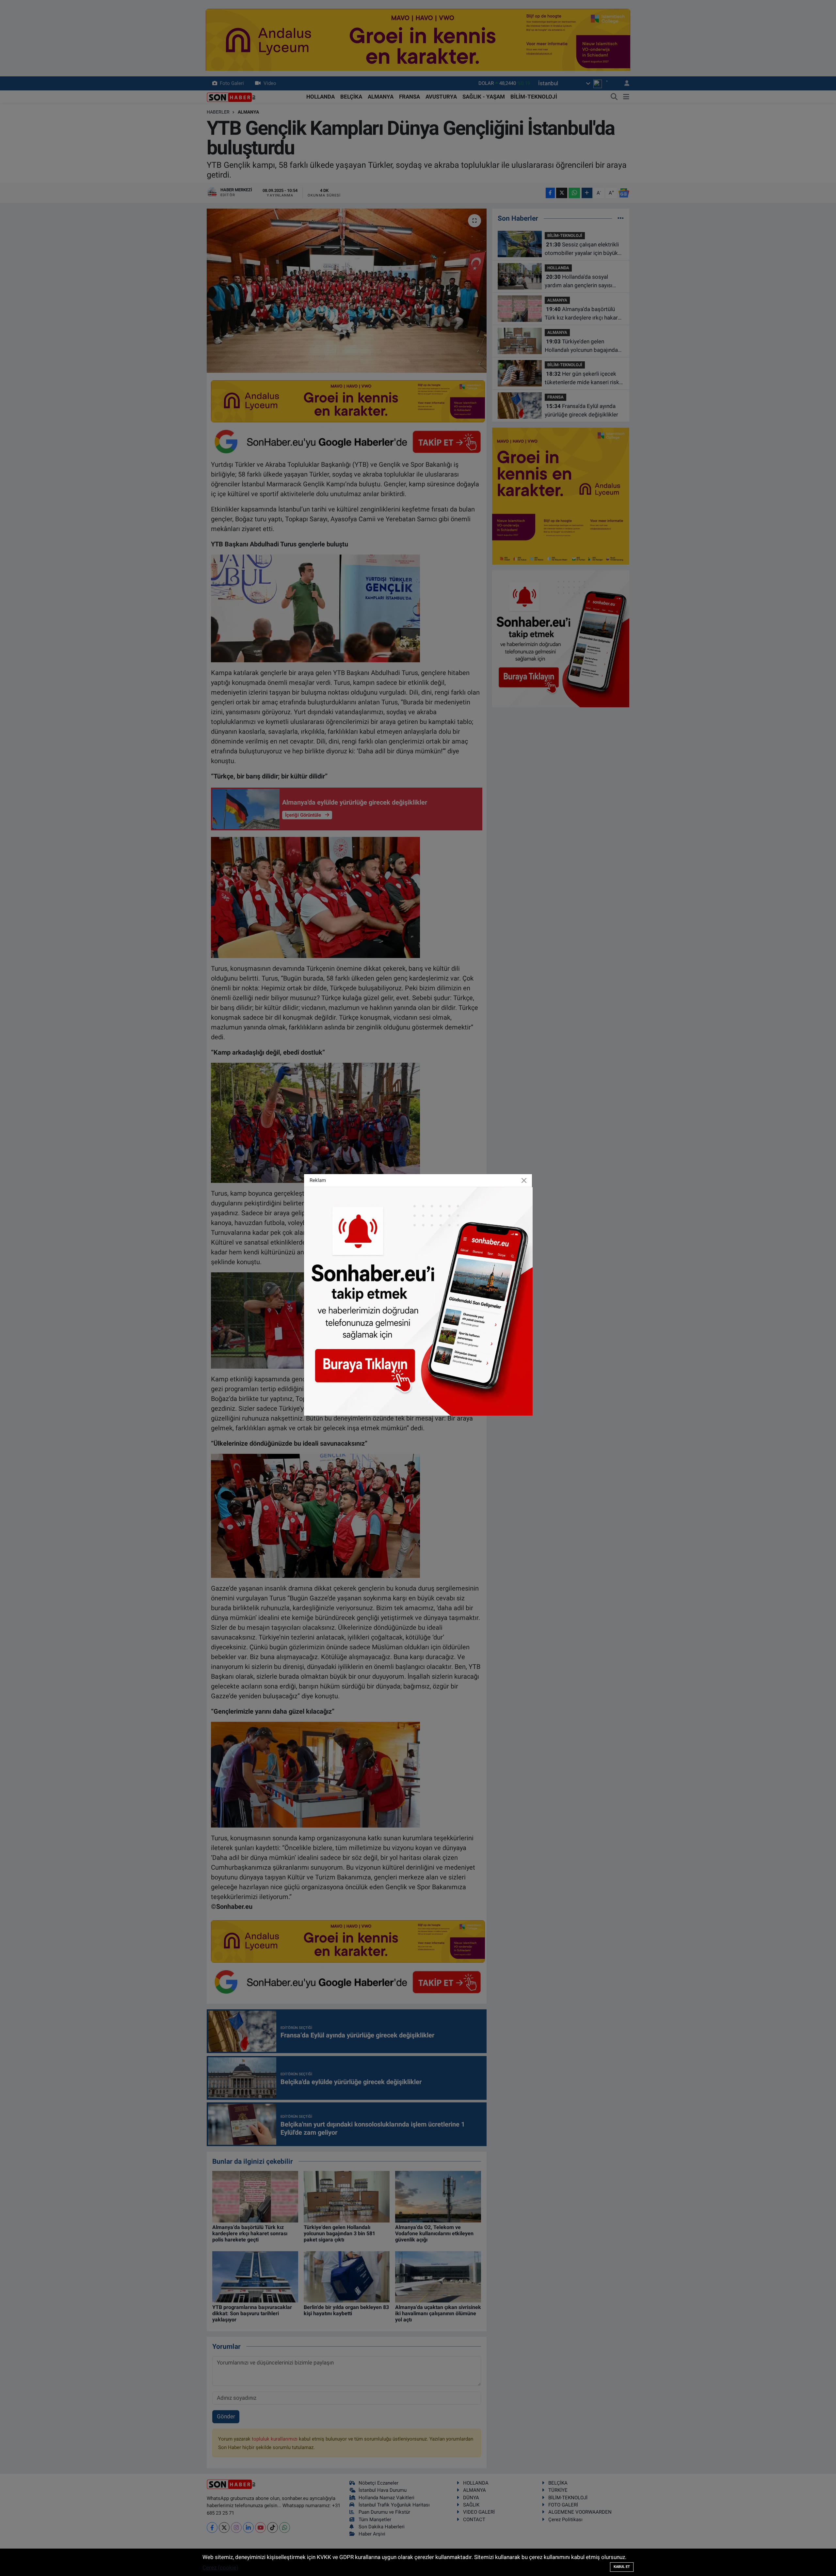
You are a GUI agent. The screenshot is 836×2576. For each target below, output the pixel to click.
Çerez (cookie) (220, 2568)
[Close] (524, 1181)
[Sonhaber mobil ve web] (418, 1301)
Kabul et (622, 2567)
